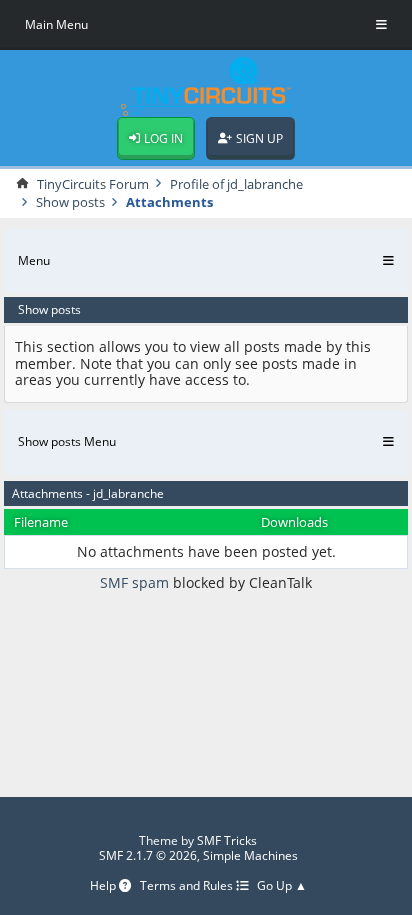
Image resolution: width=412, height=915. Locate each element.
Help (104, 886)
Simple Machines (250, 855)
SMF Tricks (227, 840)
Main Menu (56, 24)
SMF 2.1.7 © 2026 (148, 855)
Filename (41, 522)
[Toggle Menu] (381, 25)
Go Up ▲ (282, 886)
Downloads (294, 522)
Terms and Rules (188, 886)
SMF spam (134, 582)
